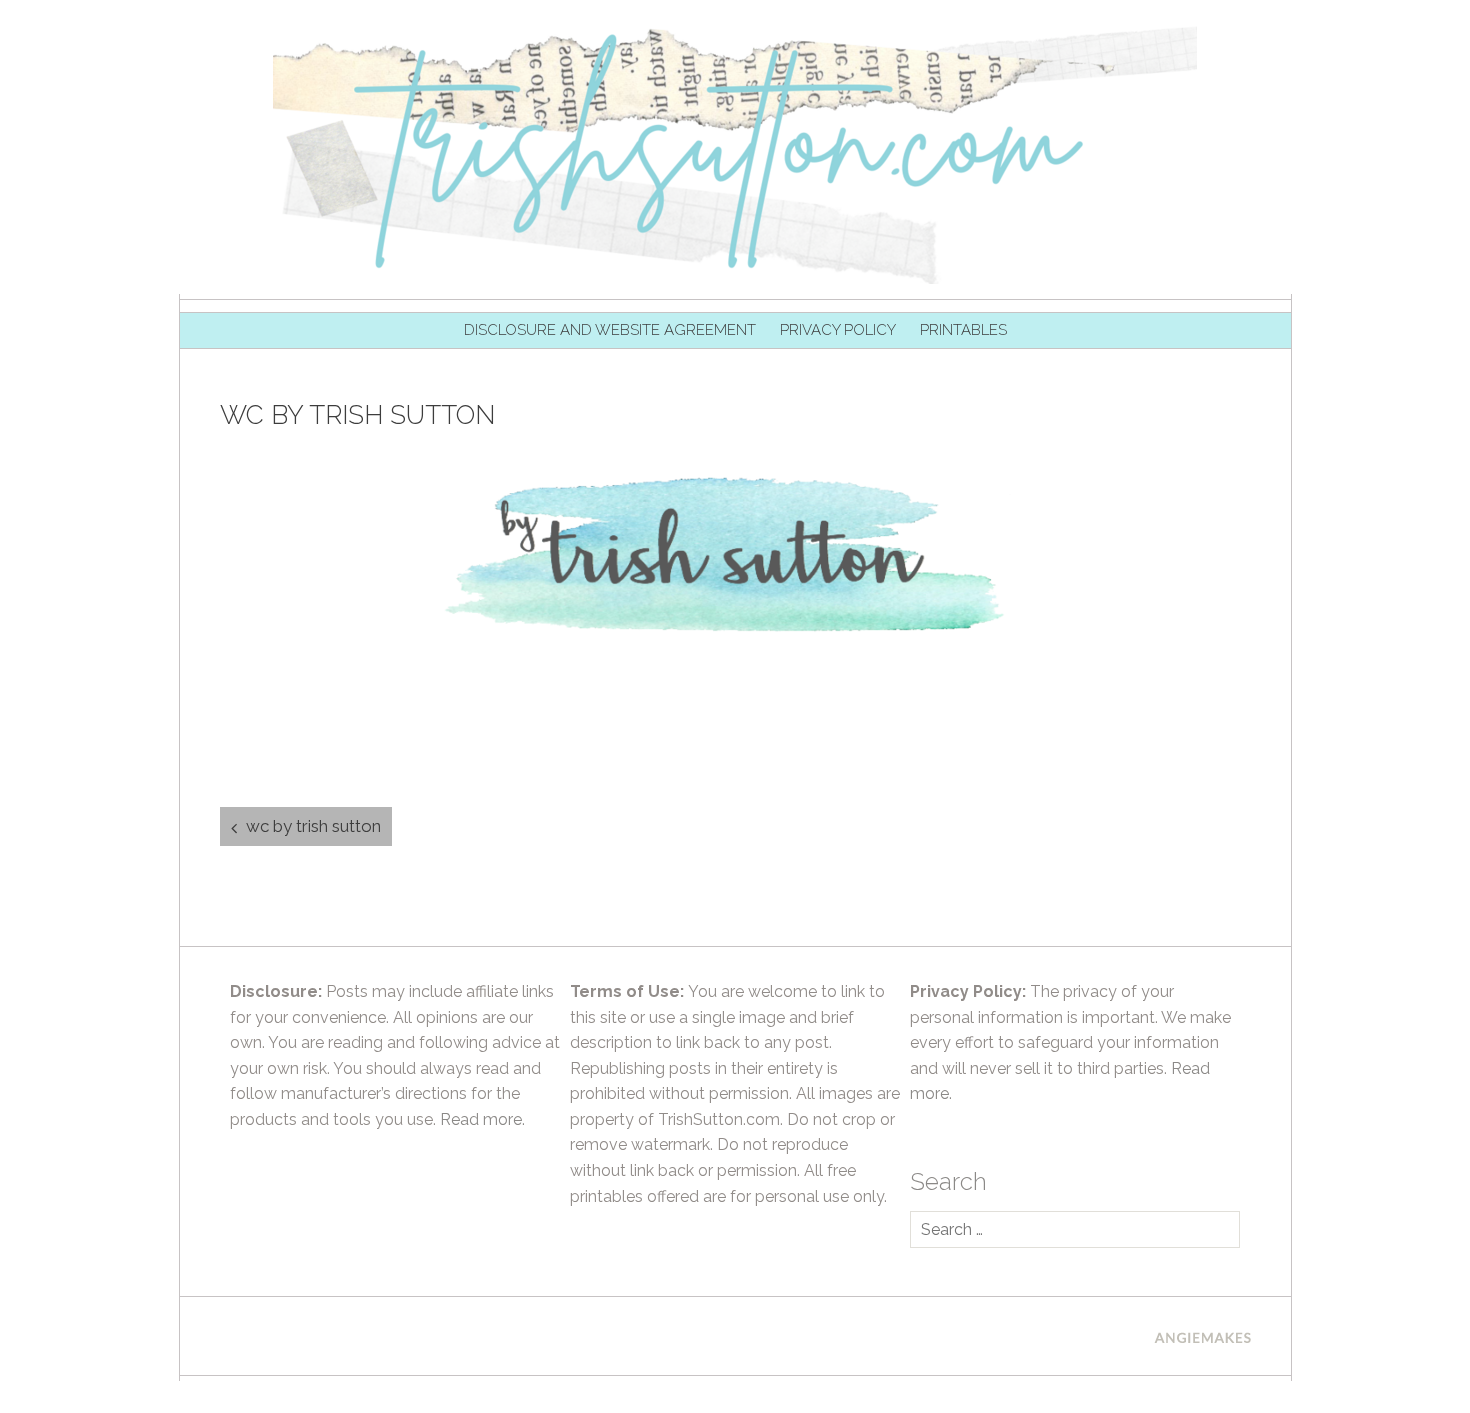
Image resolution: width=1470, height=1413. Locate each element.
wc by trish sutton (313, 826)
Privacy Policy (838, 330)
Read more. (482, 1119)
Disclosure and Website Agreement (610, 330)
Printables (963, 330)
